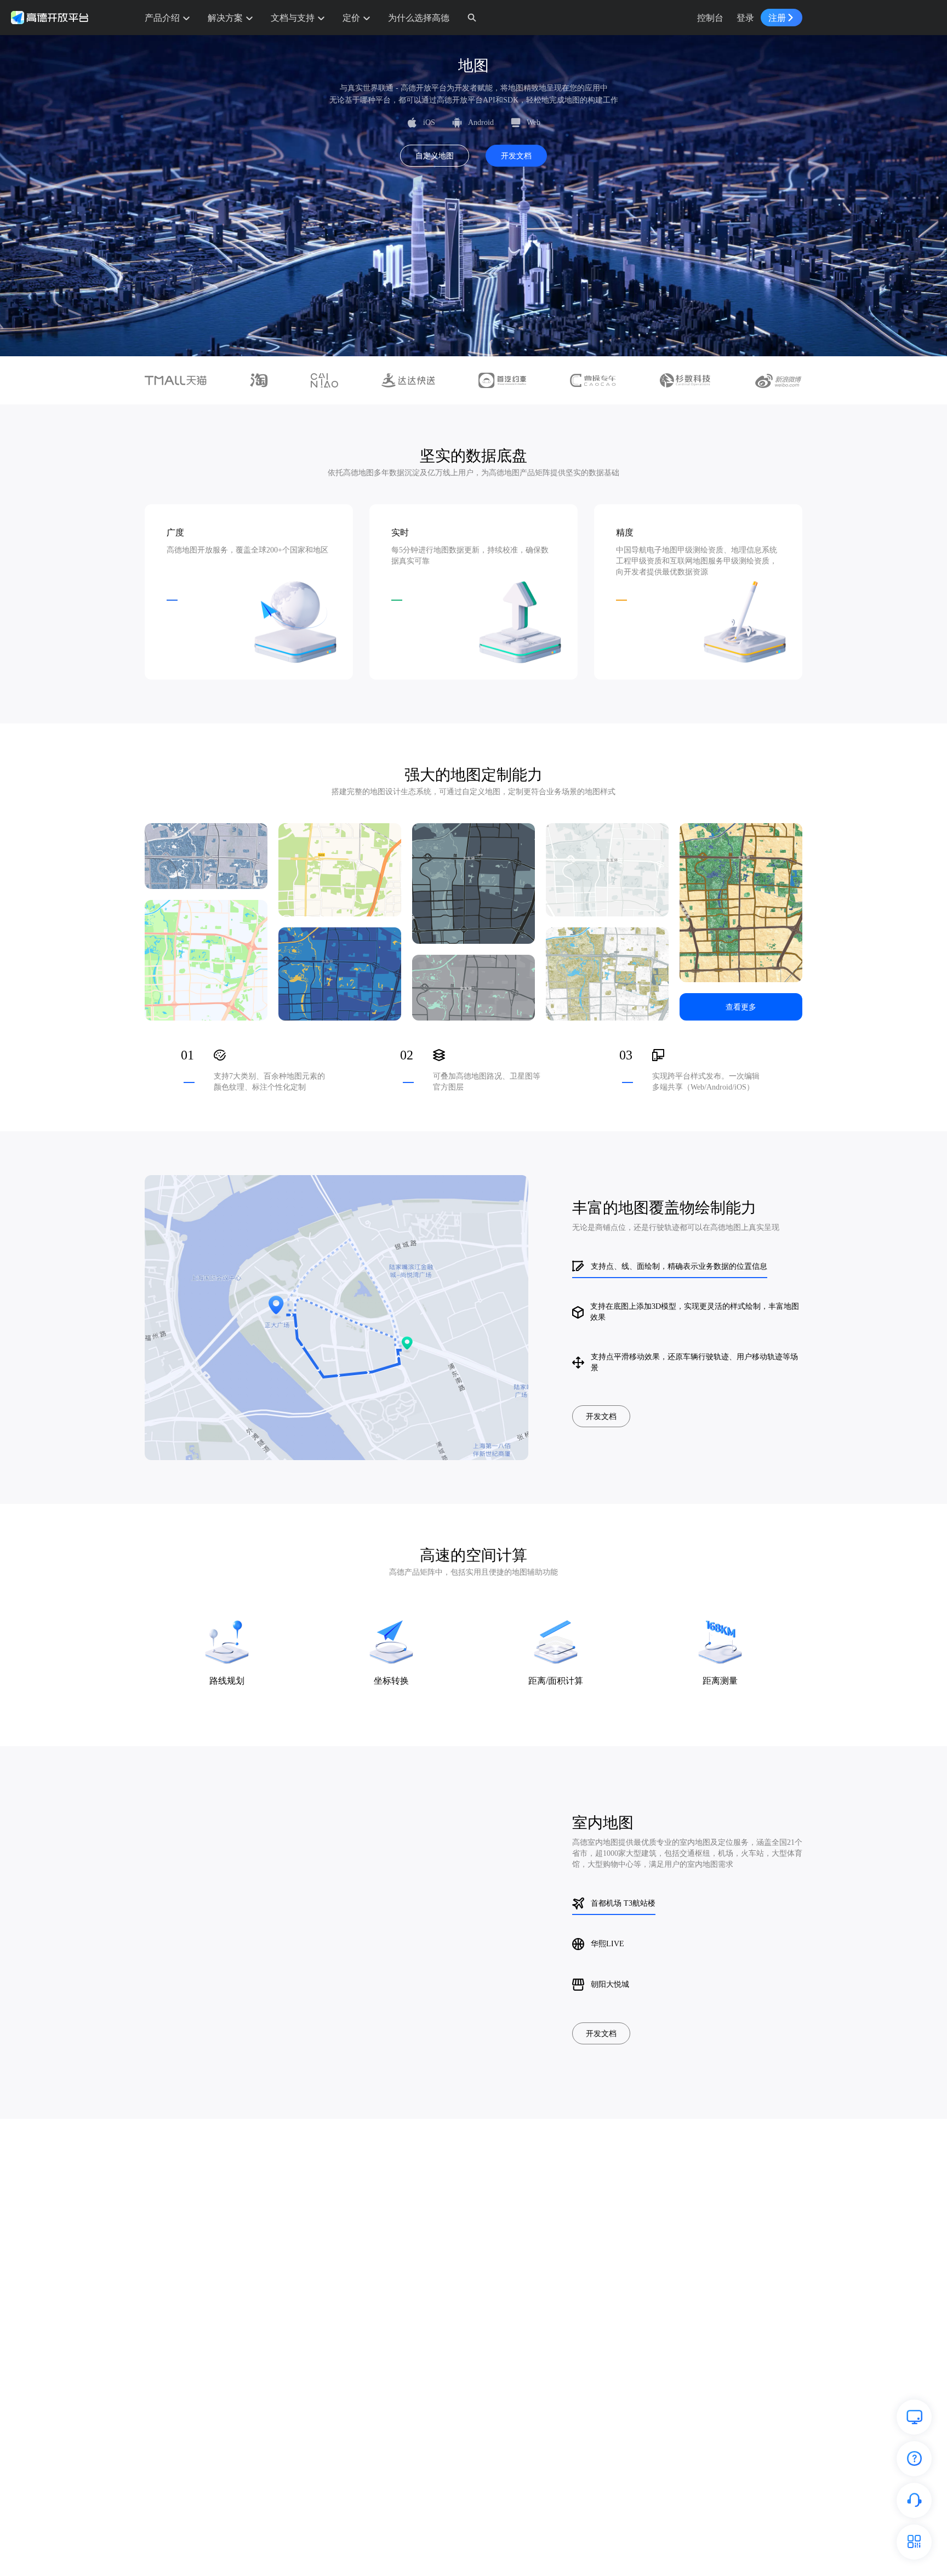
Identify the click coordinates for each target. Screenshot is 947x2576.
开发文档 (516, 156)
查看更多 (741, 1007)
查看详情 (206, 856)
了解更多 (227, 1680)
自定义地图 (435, 156)
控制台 (710, 18)
